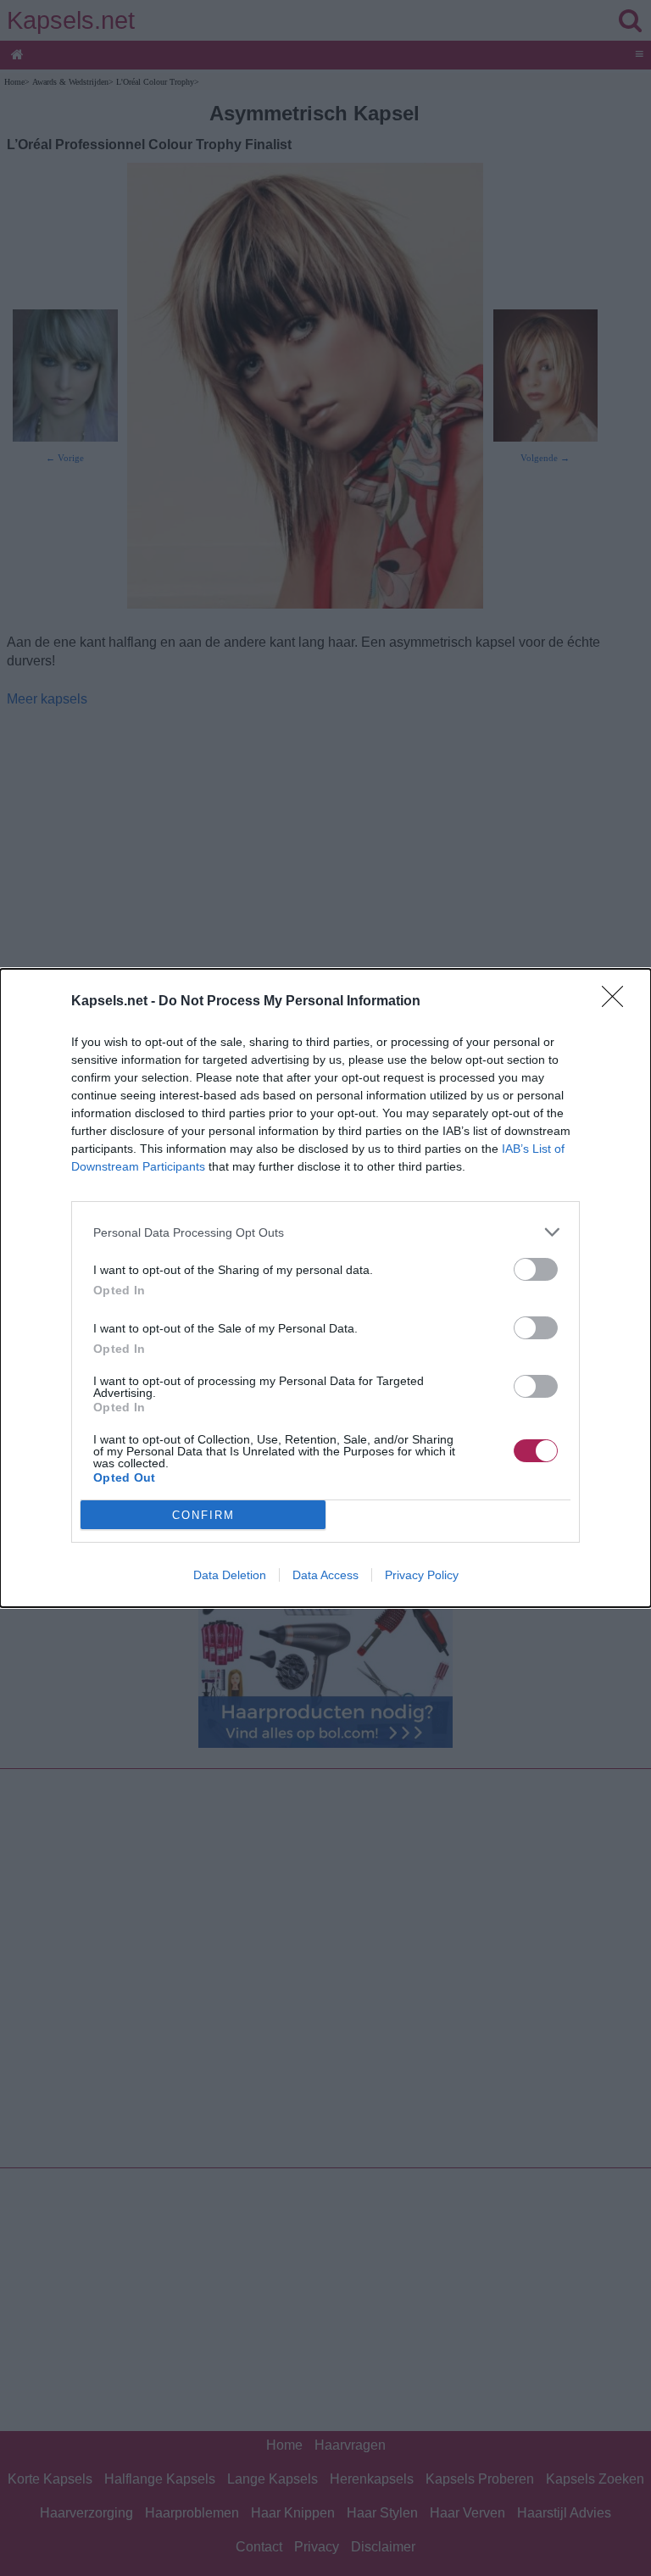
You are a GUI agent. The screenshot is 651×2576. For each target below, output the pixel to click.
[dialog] (325, 1288)
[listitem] (325, 1232)
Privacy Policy (422, 1575)
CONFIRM (203, 1515)
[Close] (618, 1002)
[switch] (536, 1269)
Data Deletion (230, 1575)
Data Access (325, 1575)
